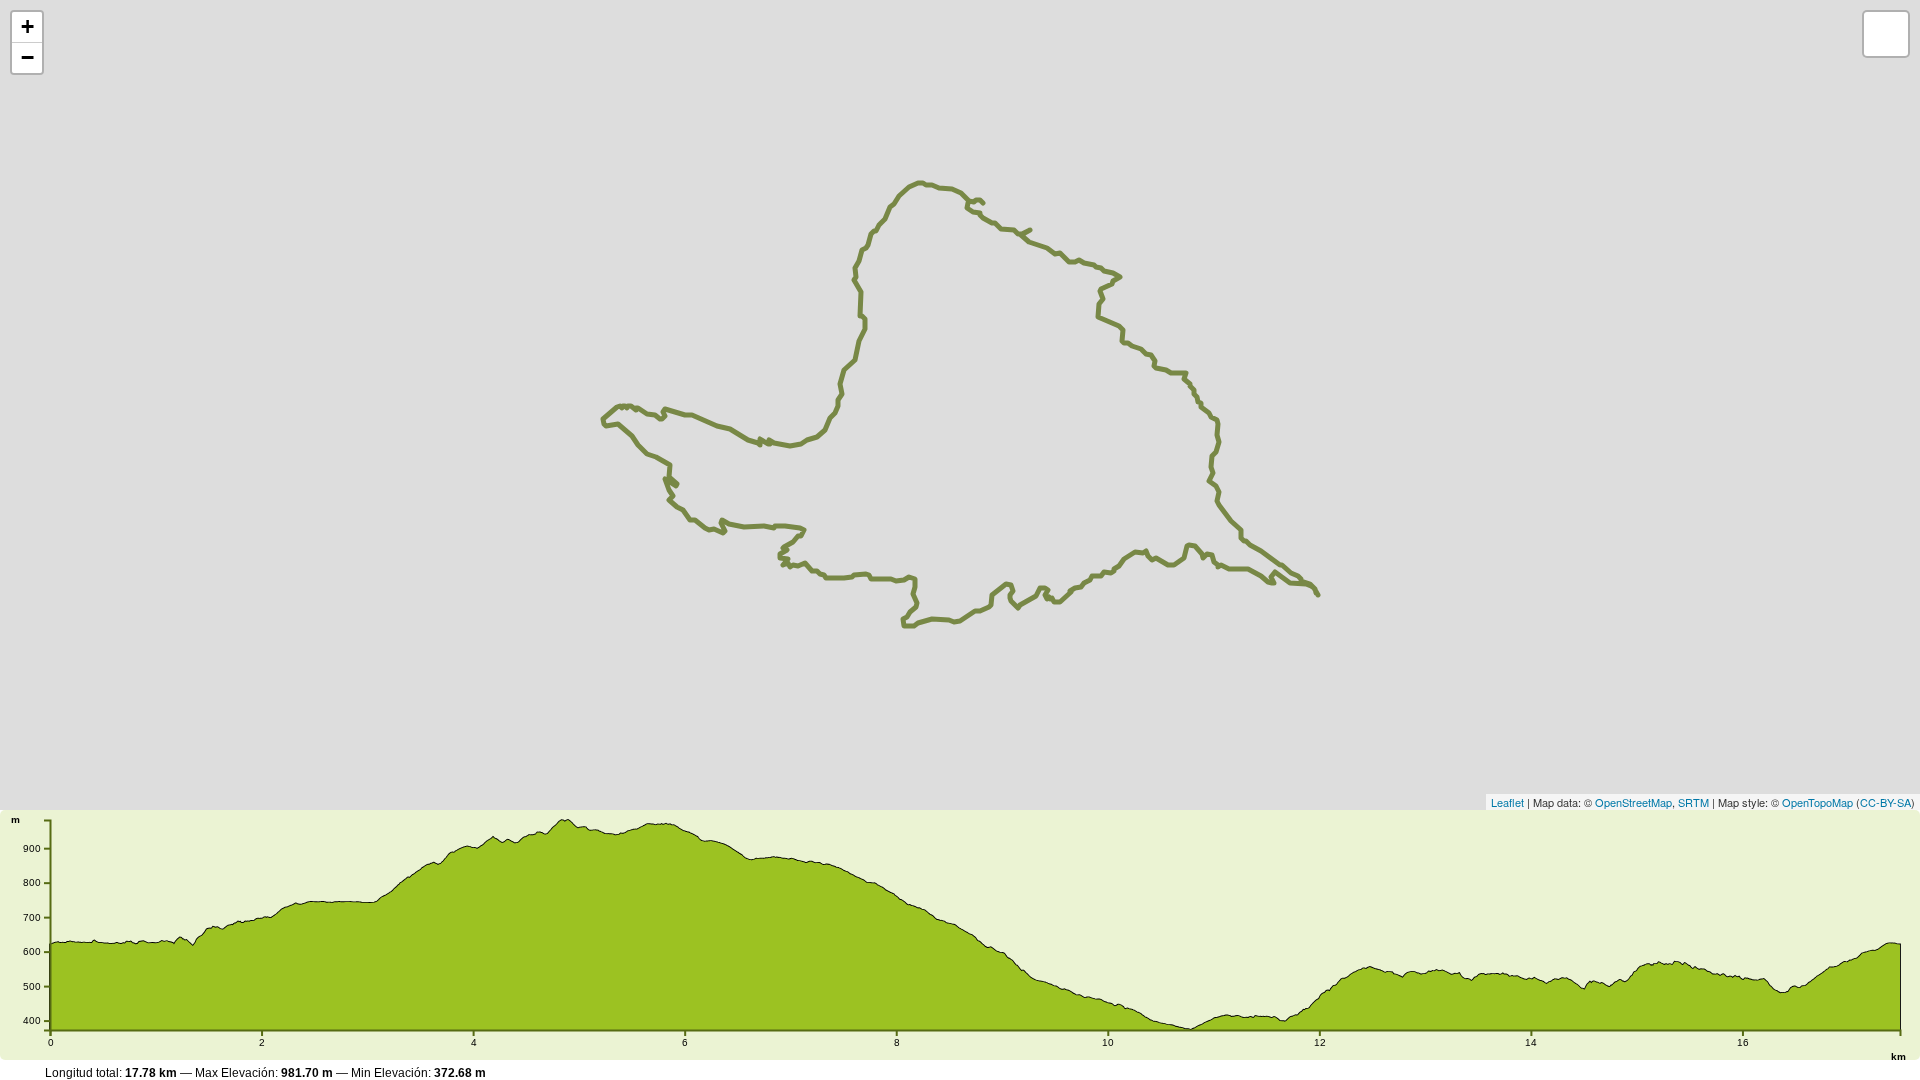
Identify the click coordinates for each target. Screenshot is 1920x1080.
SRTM (1693, 802)
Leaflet (1507, 802)
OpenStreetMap (1633, 802)
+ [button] (27, 26)
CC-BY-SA (1885, 802)
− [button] (27, 57)
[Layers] (1886, 34)
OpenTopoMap (1817, 802)
